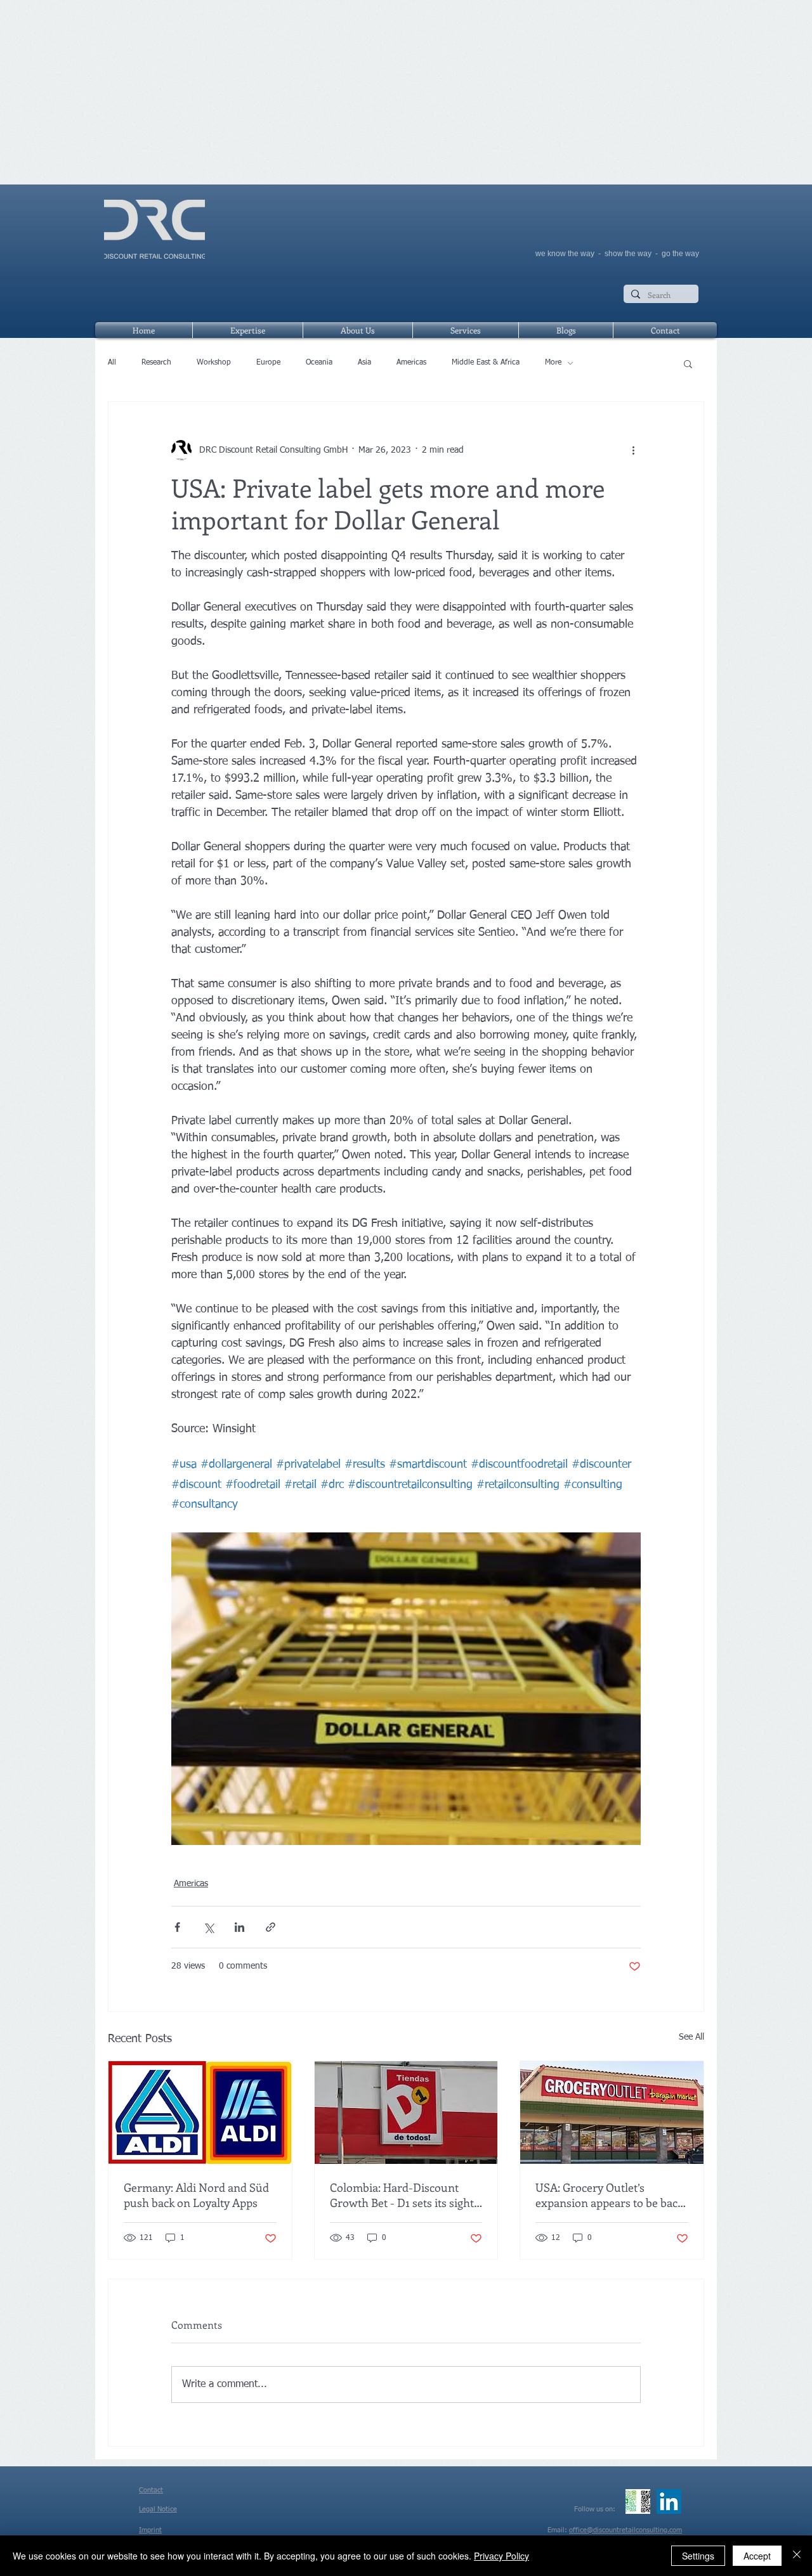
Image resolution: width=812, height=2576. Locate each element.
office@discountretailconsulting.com (625, 2530)
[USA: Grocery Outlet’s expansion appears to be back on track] (612, 2113)
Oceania (319, 363)
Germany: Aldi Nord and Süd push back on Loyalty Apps (196, 2195)
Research (156, 363)
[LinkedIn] (669, 2502)
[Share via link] (271, 1927)
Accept (757, 2556)
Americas (411, 363)
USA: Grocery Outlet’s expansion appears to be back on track (609, 2195)
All (112, 363)
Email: (558, 2530)
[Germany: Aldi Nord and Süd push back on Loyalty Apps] (200, 2113)
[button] (688, 363)
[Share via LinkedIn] (239, 1927)
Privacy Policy (501, 2556)
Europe (268, 363)
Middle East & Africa (486, 363)
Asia (364, 363)
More (553, 363)
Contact (151, 2490)
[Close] (797, 2556)
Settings (698, 2556)
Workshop (214, 363)
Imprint (150, 2530)
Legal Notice (158, 2509)
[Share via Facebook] (177, 1927)
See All (691, 2037)
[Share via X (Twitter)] (208, 1927)
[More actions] (633, 450)
